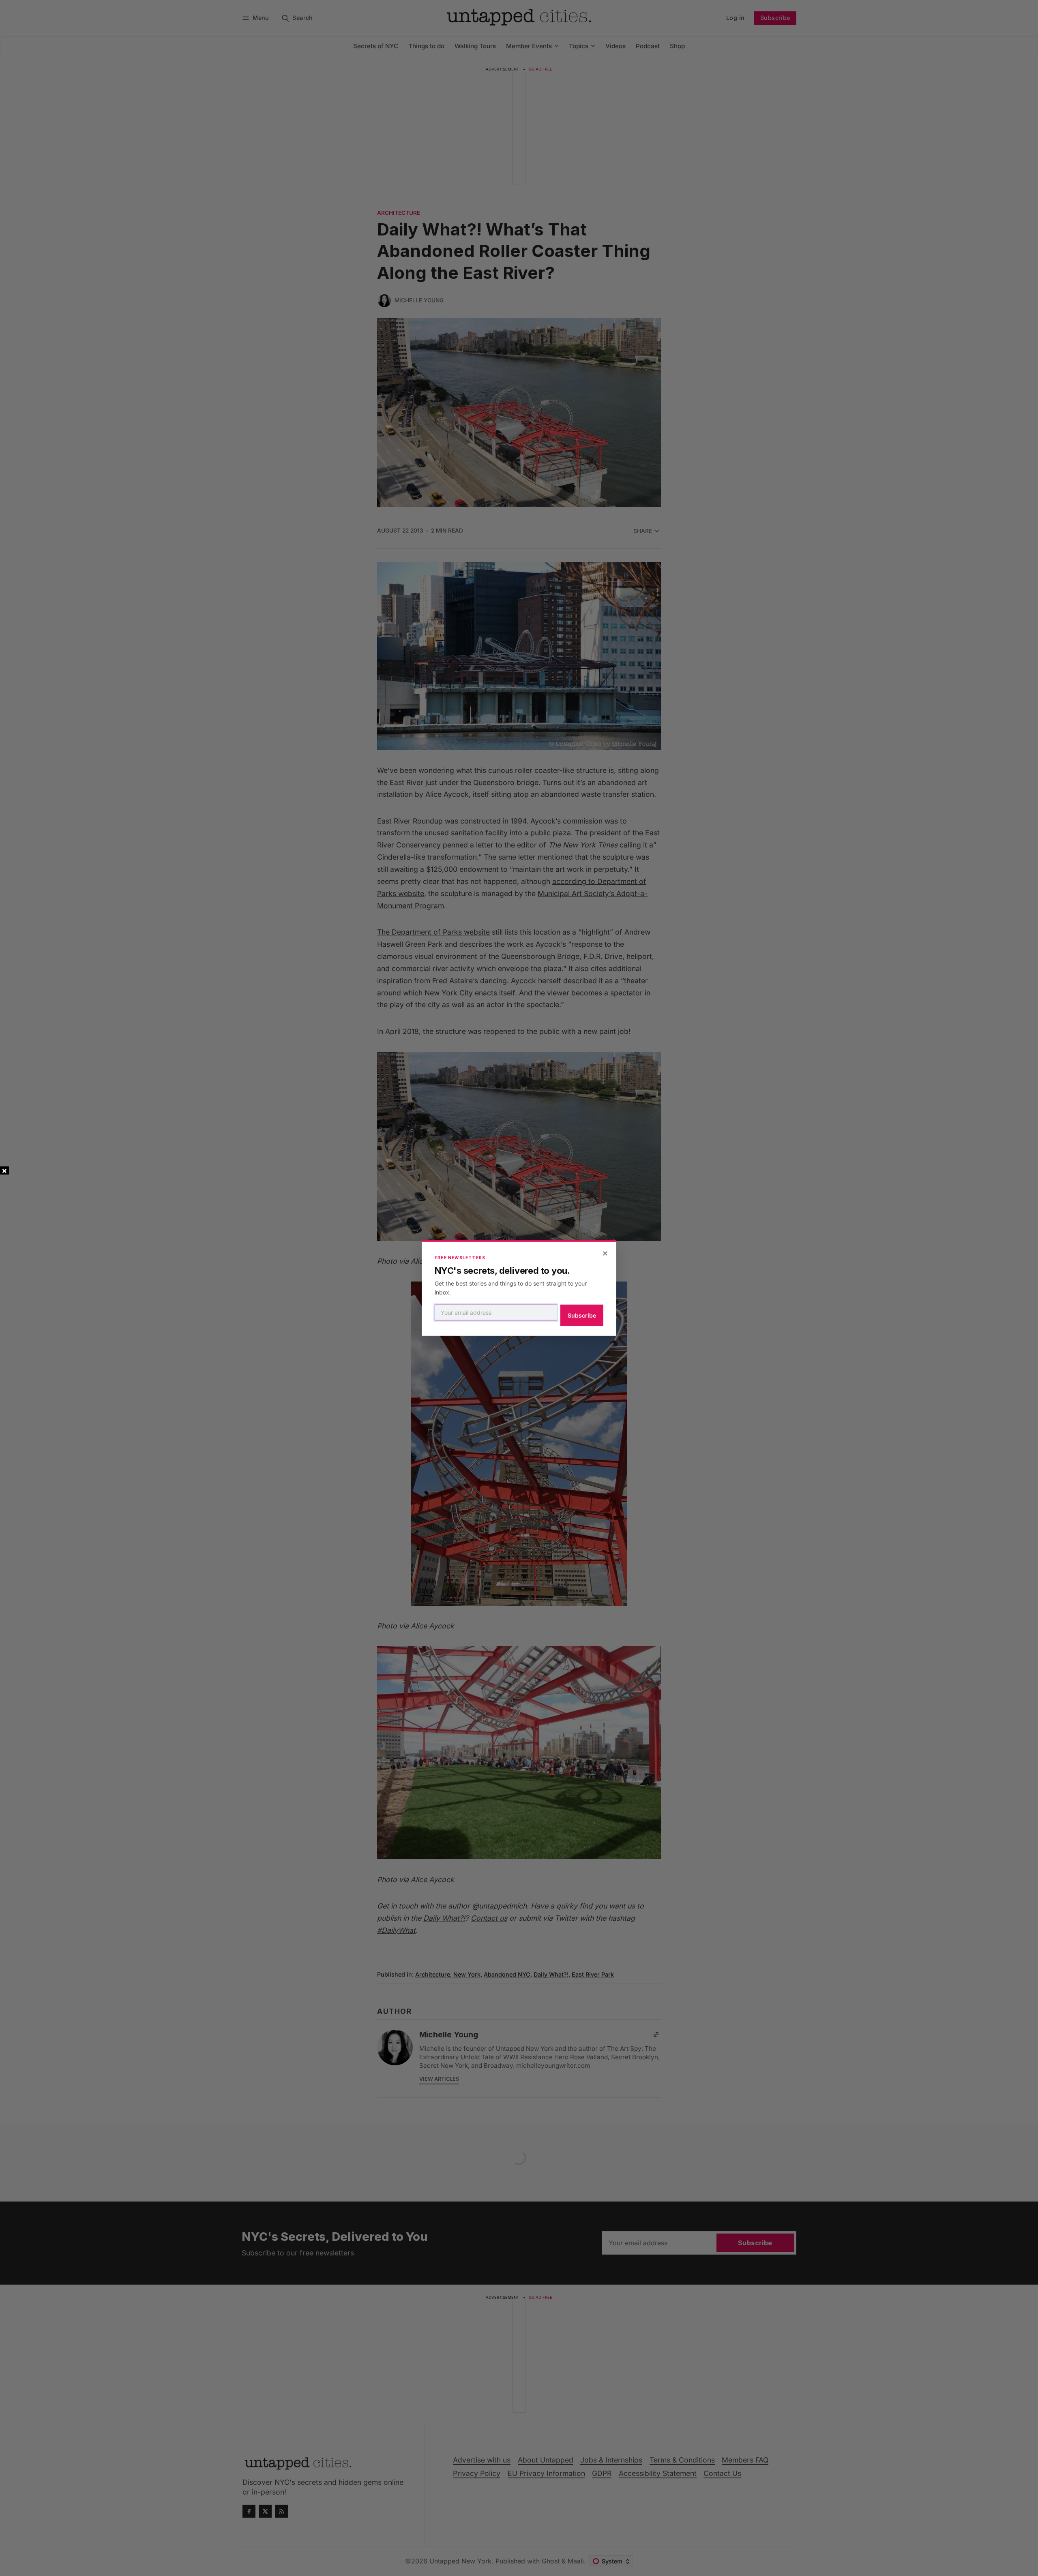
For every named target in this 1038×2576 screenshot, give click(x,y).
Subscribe (582, 1315)
